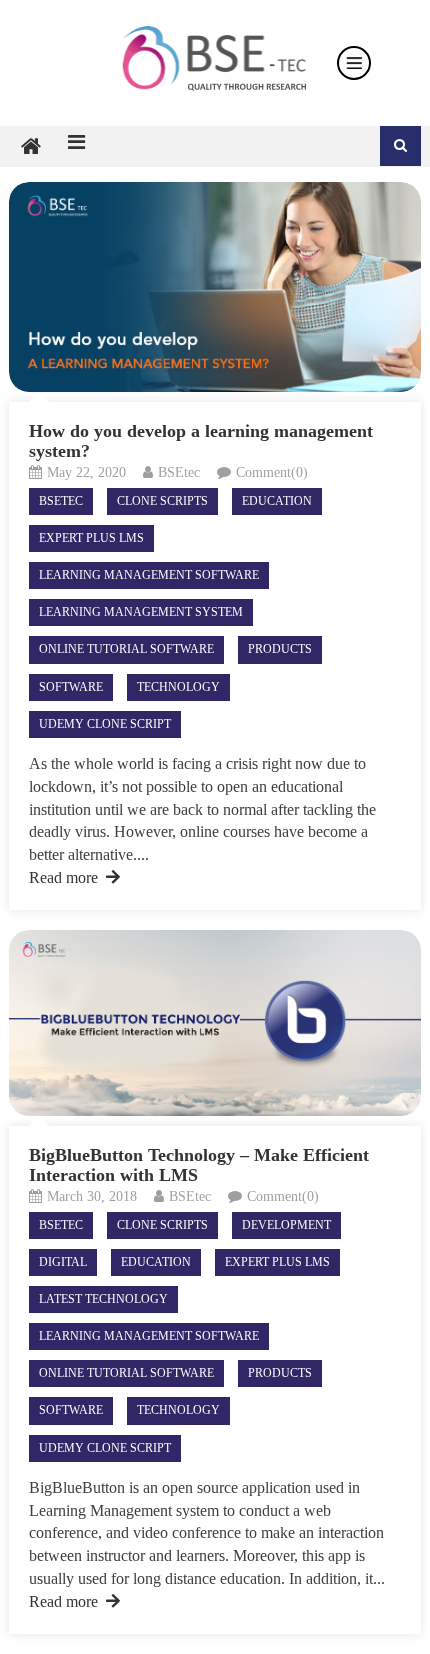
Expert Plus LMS (91, 538)
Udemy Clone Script (105, 724)
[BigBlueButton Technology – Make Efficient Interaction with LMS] (215, 1023)
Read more (63, 877)
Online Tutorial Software (126, 649)
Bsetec (61, 501)
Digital (63, 1262)
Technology (178, 687)
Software (71, 687)
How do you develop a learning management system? (201, 441)
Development (286, 1225)
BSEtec (179, 472)
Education (277, 501)
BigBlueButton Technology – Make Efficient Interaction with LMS (199, 1165)
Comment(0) (272, 472)
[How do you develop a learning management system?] (215, 287)
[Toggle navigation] (354, 63)
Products (280, 649)
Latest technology (103, 1299)
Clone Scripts (162, 501)
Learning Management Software (149, 575)
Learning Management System (141, 612)
